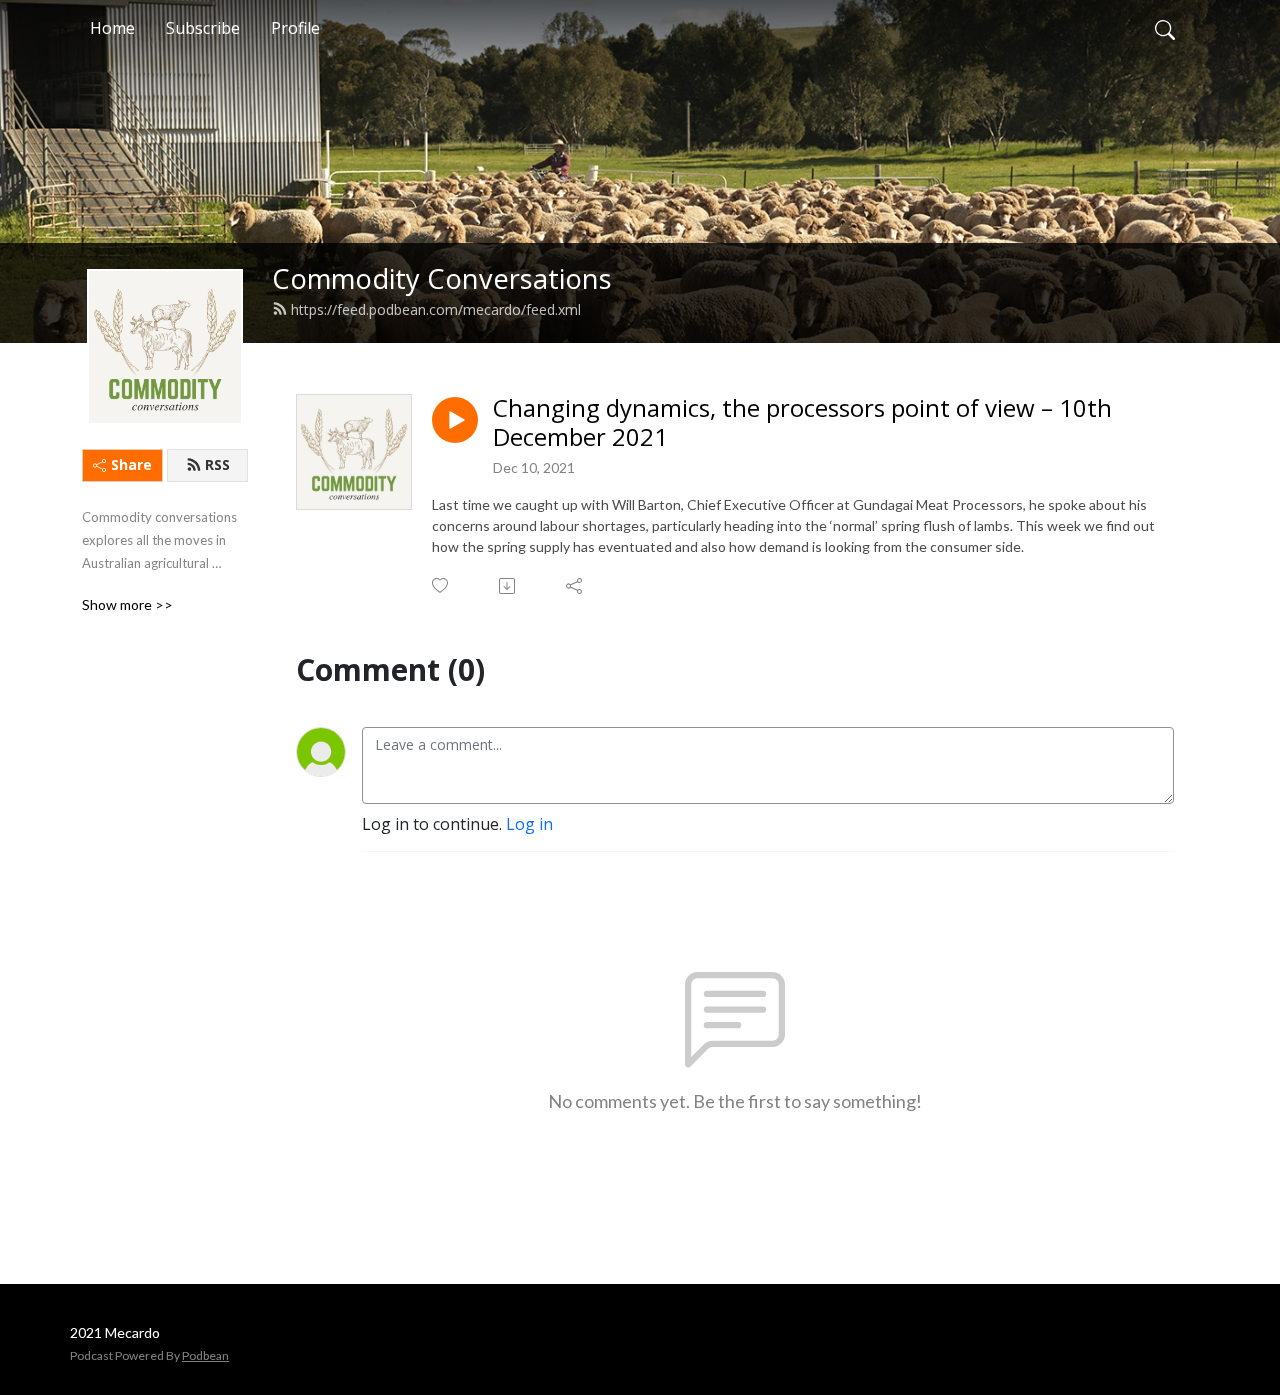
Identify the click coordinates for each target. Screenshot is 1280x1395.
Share (131, 464)
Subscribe (203, 28)
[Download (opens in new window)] (508, 586)
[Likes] (441, 585)
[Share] (575, 586)
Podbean (205, 1355)
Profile (295, 28)
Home (112, 28)
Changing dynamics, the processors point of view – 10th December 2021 (802, 423)
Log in (529, 824)
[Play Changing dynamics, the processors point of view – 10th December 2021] (455, 420)
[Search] (1165, 28)
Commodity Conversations (442, 278)
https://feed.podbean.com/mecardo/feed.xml (436, 309)
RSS (217, 464)
